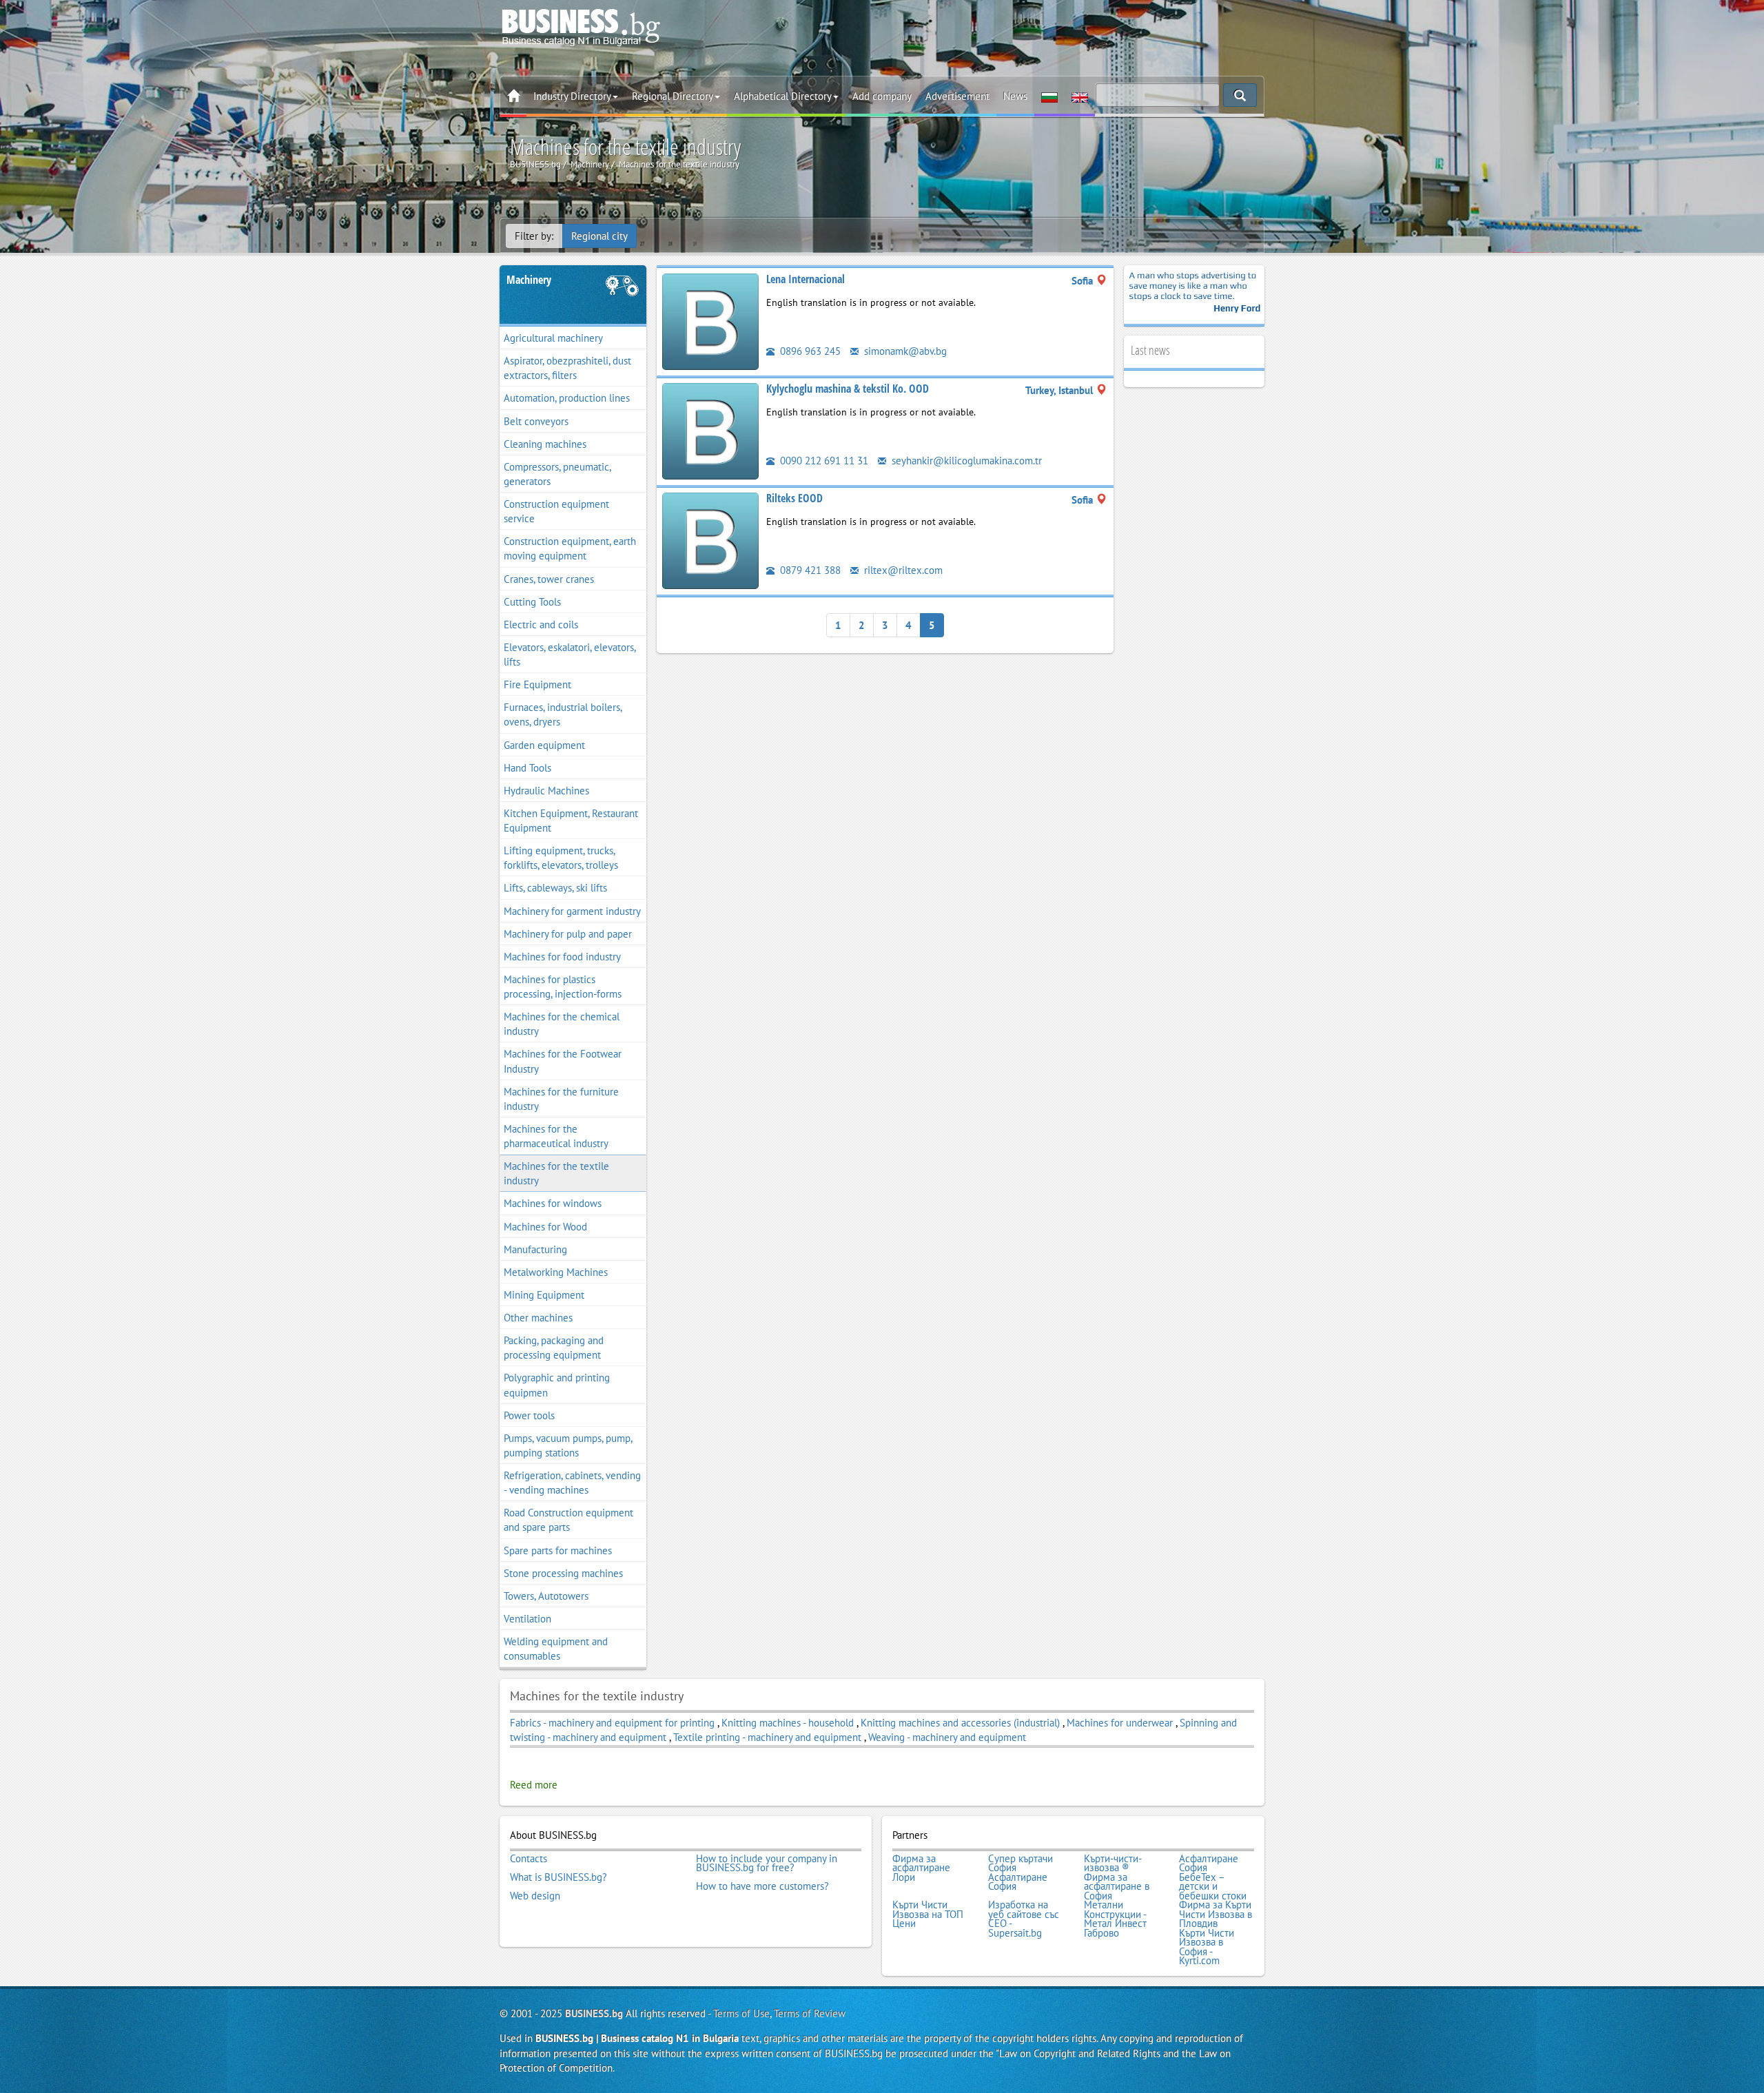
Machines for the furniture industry (561, 1099)
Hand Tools (527, 768)
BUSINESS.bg (594, 2013)
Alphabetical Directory (783, 96)
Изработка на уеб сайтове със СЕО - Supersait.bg (1024, 1919)
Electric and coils (541, 625)
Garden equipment (544, 745)
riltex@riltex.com (902, 570)
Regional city (599, 236)
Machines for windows (553, 1203)
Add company (882, 96)
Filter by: (534, 236)
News (1015, 96)
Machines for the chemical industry (562, 1024)
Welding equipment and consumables (556, 1649)
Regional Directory (673, 96)
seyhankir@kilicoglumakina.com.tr (965, 461)
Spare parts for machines (558, 1550)
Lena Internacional (806, 279)
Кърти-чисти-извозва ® (1113, 1863)
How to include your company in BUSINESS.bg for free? (767, 1863)
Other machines (538, 1318)
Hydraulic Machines (546, 791)
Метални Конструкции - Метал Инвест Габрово (1115, 1919)
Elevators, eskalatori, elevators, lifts (570, 654)
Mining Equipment (544, 1295)
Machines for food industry (562, 957)
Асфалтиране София (1209, 1863)
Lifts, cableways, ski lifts (555, 888)
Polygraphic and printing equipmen (557, 1385)
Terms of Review (810, 2013)
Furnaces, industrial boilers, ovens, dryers (563, 714)
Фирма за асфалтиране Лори (921, 1868)
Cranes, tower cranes (549, 579)
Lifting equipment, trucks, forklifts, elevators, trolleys (561, 858)
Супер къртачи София (1021, 1863)
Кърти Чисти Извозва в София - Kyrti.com (1207, 1947)
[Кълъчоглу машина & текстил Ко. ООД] (710, 430)
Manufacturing (535, 1249)
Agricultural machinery (553, 338)
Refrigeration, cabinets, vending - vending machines (572, 1483)
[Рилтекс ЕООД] (710, 540)
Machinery (529, 280)
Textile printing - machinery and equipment (767, 1737)
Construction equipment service (556, 511)
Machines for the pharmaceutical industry (556, 1136)
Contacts (529, 1859)
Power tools (529, 1415)
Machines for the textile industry (556, 1173)
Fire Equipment (537, 684)
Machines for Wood (545, 1227)
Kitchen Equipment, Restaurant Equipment (571, 821)
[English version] (1080, 96)
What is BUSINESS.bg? (558, 1877)
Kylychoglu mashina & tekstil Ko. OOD (848, 389)
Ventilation (527, 1619)
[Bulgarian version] (1049, 96)
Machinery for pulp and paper (568, 934)
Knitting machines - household (789, 1723)
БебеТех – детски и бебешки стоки (1213, 1887)
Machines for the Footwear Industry (563, 1061)
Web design (535, 1896)
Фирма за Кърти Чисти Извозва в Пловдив (1216, 1914)
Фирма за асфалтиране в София (1117, 1887)
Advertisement (957, 96)
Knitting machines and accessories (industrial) (962, 1723)
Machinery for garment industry (572, 911)
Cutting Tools (532, 602)
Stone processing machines (563, 1573)
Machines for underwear (1120, 1723)
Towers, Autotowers (546, 1596)
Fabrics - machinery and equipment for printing (612, 1723)
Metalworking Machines (556, 1272)
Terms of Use (741, 2013)
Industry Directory (572, 96)
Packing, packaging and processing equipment (554, 1348)
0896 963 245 (809, 351)
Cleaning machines (545, 444)
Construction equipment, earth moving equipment (570, 548)
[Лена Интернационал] (710, 321)
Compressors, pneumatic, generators (557, 474)
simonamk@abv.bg (904, 351)
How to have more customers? (762, 1886)
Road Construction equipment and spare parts (568, 1520)
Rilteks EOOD (794, 498)
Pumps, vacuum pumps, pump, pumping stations (568, 1445)
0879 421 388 (809, 570)
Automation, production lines (567, 398)
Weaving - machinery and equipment (947, 1737)
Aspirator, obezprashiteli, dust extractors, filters (567, 368)
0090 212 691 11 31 (823, 461)
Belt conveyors (536, 421)
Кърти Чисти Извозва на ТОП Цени (928, 1914)
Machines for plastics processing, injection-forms (563, 987)
